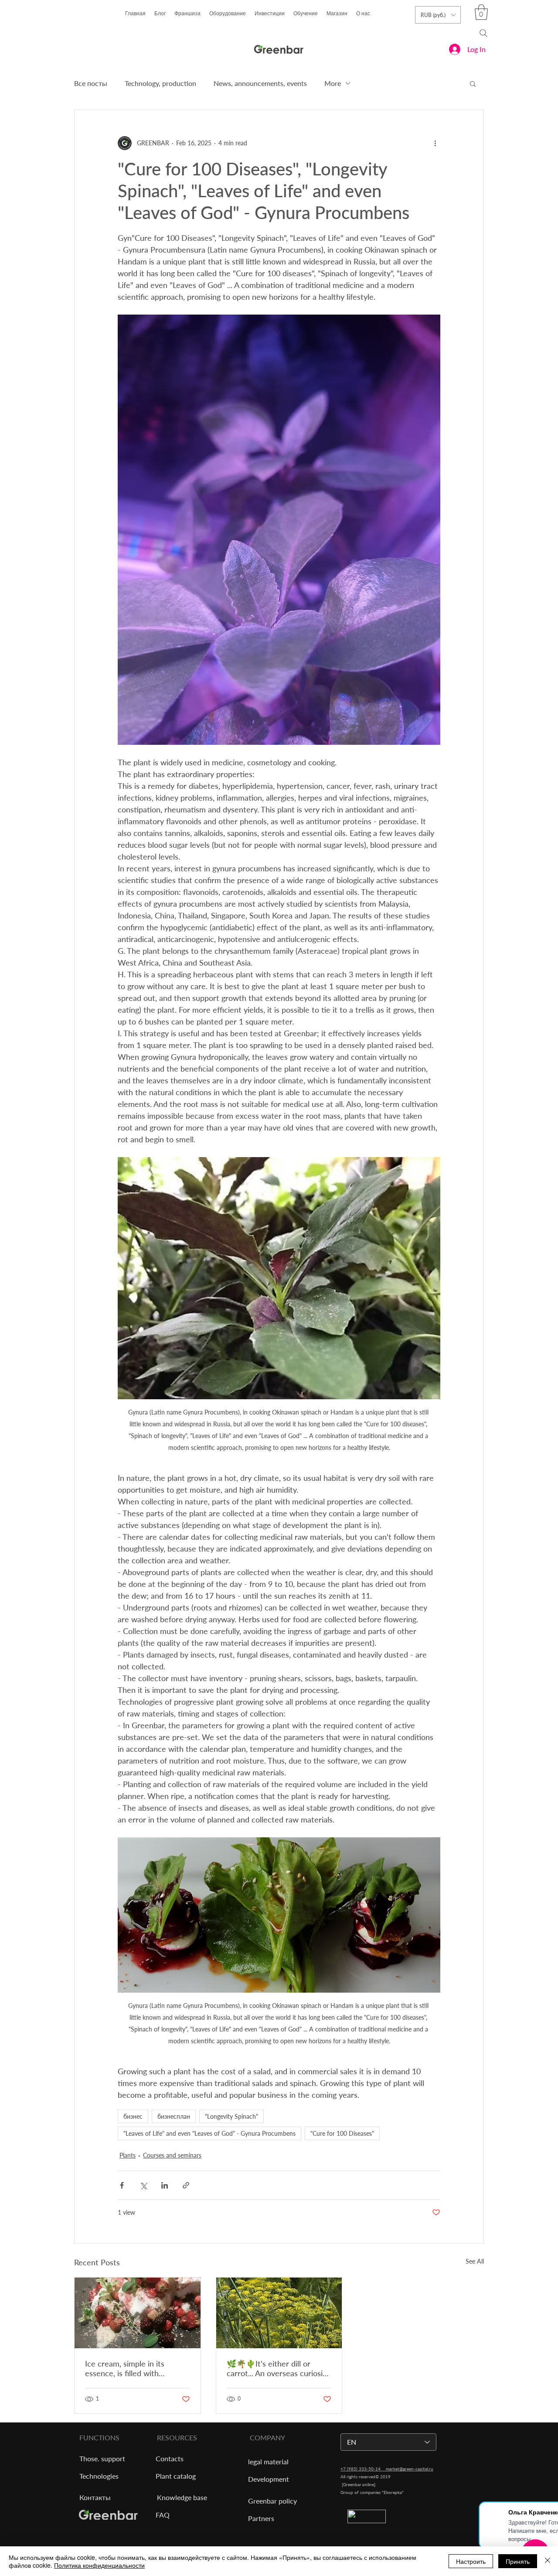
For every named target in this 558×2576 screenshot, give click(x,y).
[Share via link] (186, 2185)
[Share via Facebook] (122, 2185)
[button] (481, 12)
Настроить (471, 2561)
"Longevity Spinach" (231, 2116)
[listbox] (438, 15)
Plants (128, 2155)
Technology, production (160, 83)
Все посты (91, 83)
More (333, 83)
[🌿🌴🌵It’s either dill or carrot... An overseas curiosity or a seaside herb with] (279, 2313)
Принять (518, 2561)
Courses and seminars (172, 2155)
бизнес (133, 2116)
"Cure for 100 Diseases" (342, 2133)
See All (475, 2261)
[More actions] (435, 143)
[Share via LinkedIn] (165, 2185)
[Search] (483, 33)
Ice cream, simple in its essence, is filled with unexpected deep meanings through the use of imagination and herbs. (133, 2368)
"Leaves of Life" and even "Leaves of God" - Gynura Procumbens (209, 2133)
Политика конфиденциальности (99, 2565)
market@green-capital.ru (410, 2469)
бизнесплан (174, 2116)
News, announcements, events (260, 83)
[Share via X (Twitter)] (143, 2185)
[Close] (548, 2561)
